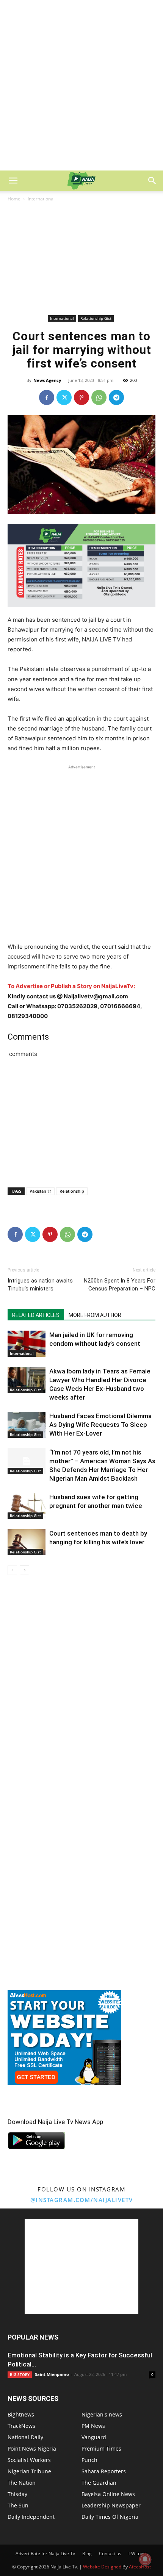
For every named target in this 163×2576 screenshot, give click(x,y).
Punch (89, 2460)
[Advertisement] (81, 85)
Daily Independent (31, 2517)
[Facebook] (47, 397)
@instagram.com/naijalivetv (82, 2200)
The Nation (22, 2483)
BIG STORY (20, 2374)
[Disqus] (81, 1690)
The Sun (18, 2505)
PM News (93, 2426)
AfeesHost (140, 2567)
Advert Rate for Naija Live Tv (45, 2553)
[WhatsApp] (99, 397)
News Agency (47, 380)
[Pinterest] (81, 397)
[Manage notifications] (145, 2559)
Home (14, 199)
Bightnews (21, 2414)
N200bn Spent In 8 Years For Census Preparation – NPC (120, 1285)
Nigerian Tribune (29, 2471)
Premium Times (101, 2449)
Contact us (110, 2553)
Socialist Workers (29, 2460)
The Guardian (99, 2483)
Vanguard (94, 2437)
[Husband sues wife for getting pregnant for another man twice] (27, 1506)
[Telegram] (116, 397)
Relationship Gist (96, 318)
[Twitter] (64, 397)
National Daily (25, 2437)
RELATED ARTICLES (36, 1315)
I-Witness (138, 2553)
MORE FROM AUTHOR (95, 1315)
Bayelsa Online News (108, 2494)
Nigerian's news (102, 2414)
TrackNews (21, 2426)
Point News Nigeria (32, 2449)
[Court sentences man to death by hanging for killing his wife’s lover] (27, 1542)
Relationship (72, 1191)
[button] (13, 181)
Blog (87, 2553)
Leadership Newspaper (111, 2505)
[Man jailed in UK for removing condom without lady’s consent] (27, 1344)
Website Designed (102, 2567)
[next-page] (24, 1570)
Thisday (17, 2494)
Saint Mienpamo (52, 2374)
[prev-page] (12, 1570)
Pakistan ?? (40, 1191)
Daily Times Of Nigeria (110, 2517)
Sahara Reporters (104, 2471)
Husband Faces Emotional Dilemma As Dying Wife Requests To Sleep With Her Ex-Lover (100, 1425)
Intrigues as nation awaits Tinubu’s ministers (40, 1285)
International (41, 199)
